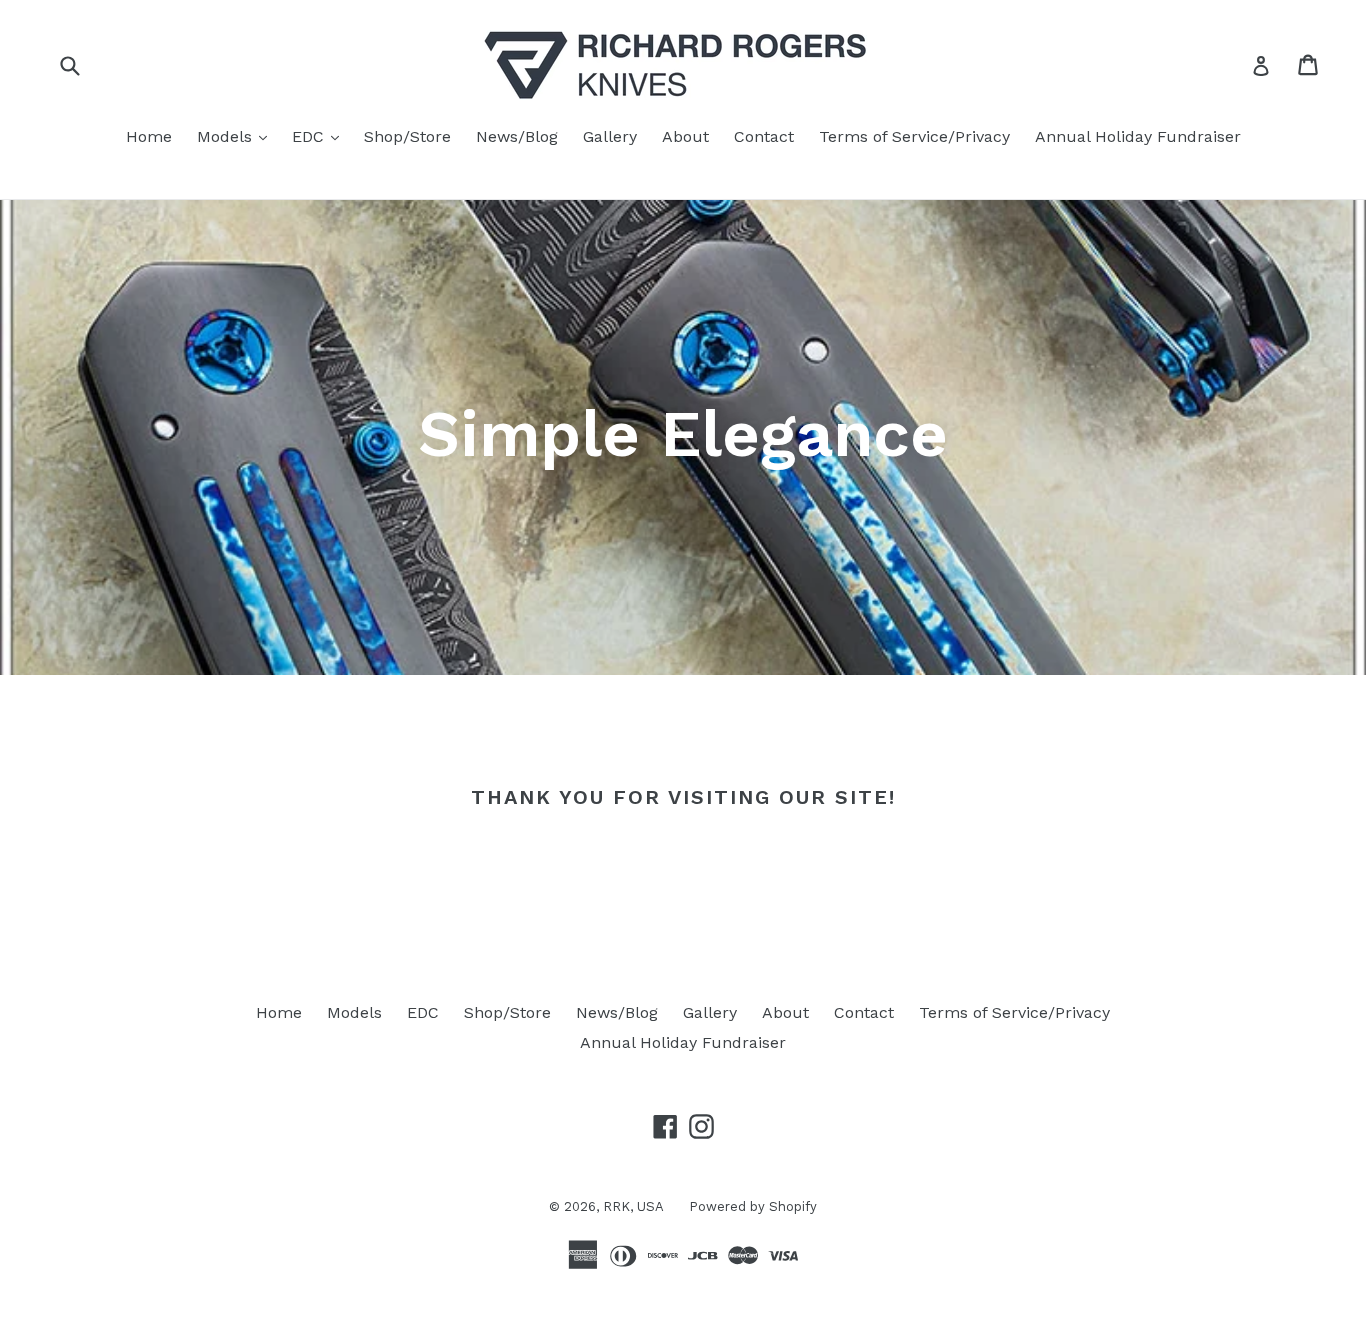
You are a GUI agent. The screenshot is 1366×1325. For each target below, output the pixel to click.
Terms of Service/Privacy (914, 136)
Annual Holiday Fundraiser (1138, 136)
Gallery (610, 136)
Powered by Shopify (753, 1206)
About (685, 136)
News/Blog (517, 136)
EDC (320, 136)
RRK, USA (633, 1206)
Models (237, 136)
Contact (764, 136)
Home (149, 136)
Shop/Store (407, 136)
